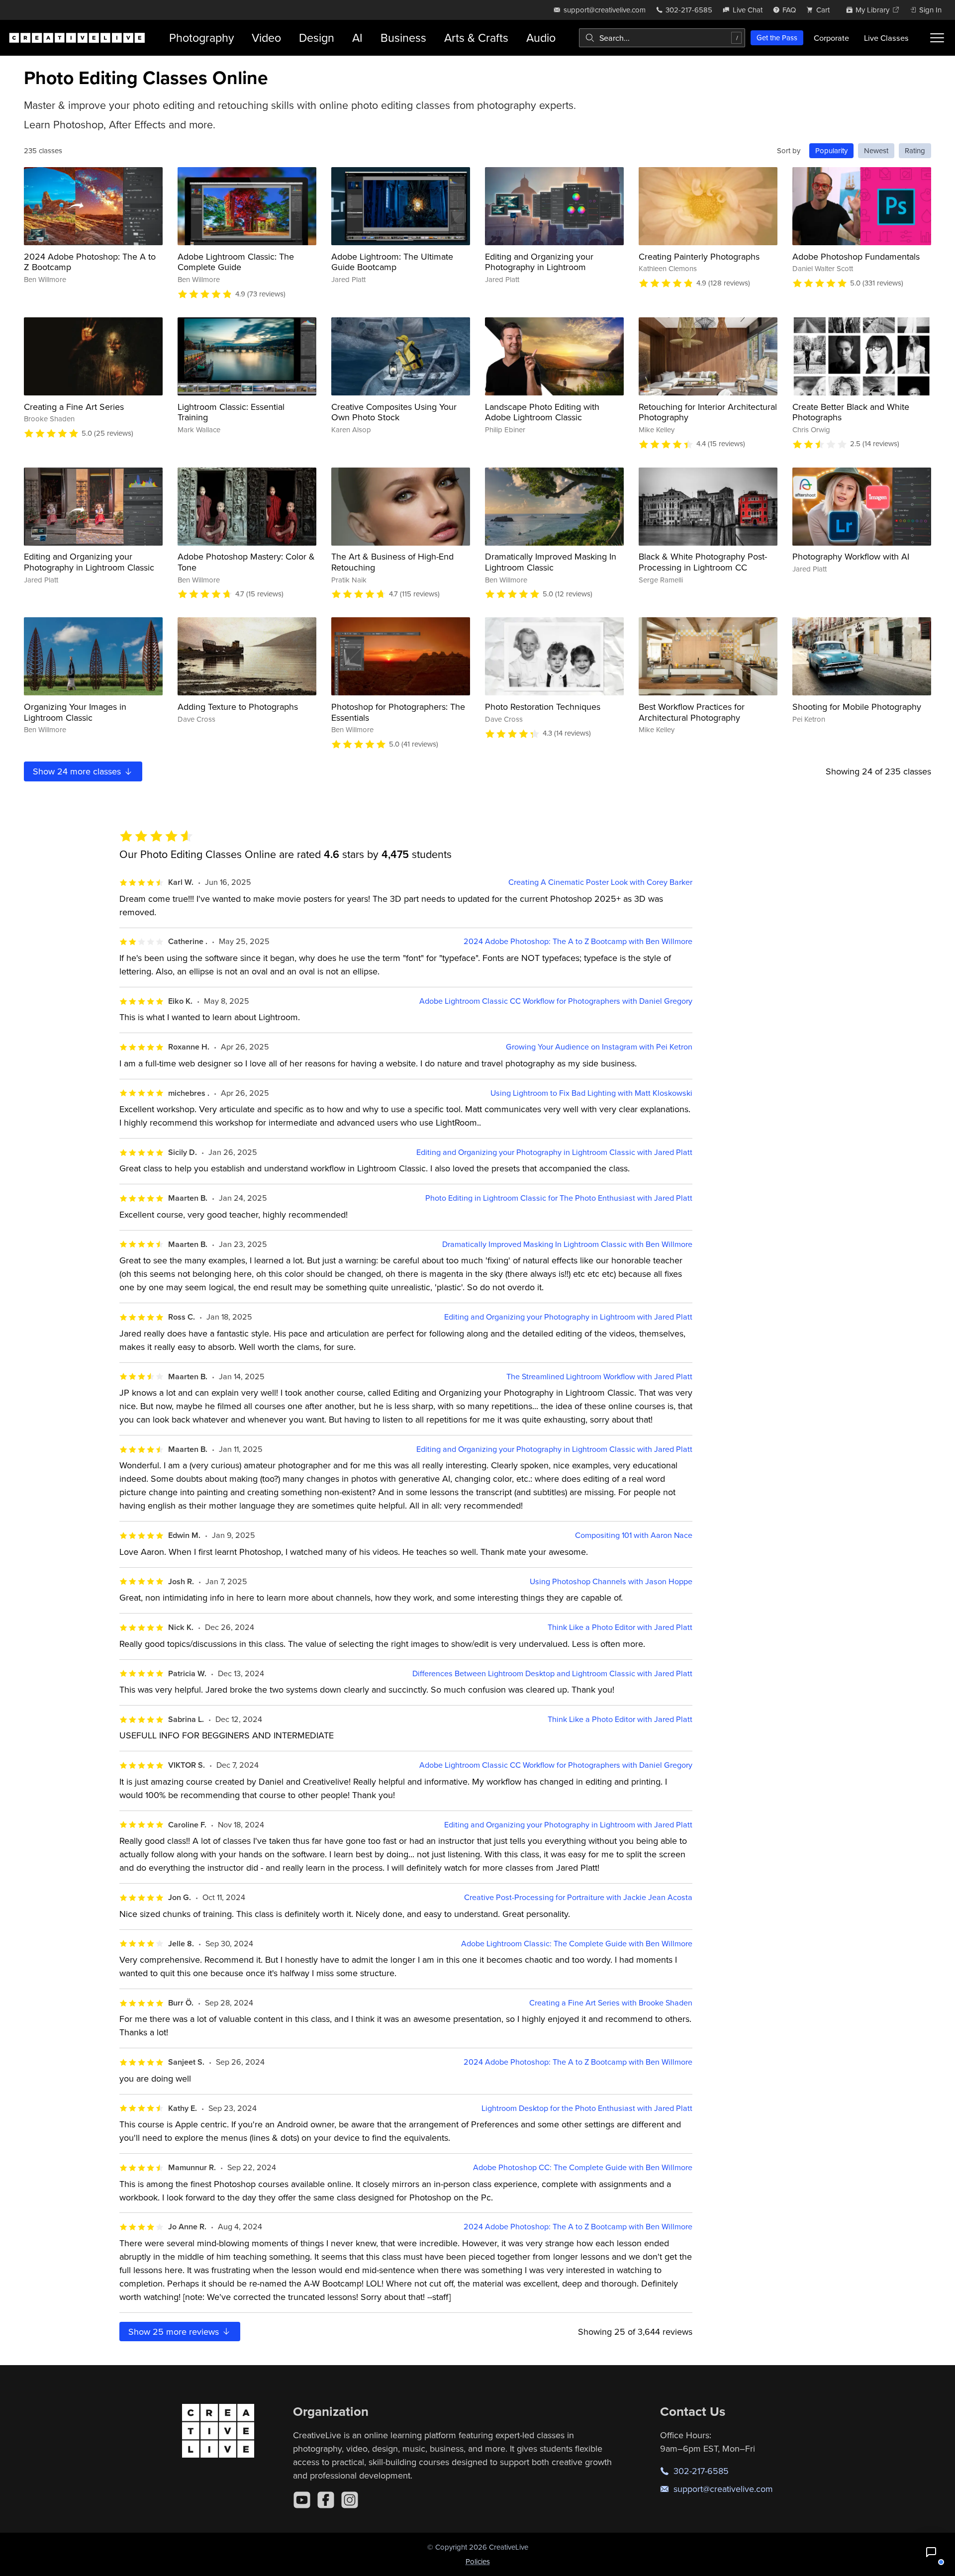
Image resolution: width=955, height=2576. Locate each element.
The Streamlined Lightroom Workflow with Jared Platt (599, 1377)
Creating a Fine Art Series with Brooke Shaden (611, 2003)
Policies (478, 2561)
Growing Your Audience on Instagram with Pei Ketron (599, 1047)
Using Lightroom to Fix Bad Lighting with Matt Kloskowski (591, 1093)
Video (266, 38)
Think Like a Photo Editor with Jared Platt (620, 1627)
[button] (931, 2552)
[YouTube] (302, 2500)
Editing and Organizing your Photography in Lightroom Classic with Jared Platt (554, 1152)
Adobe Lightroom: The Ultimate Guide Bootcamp (392, 262)
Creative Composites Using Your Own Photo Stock (394, 412)
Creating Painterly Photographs (699, 256)
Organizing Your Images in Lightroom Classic (75, 712)
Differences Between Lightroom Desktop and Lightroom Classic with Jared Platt (552, 1673)
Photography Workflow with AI (851, 556)
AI (357, 38)
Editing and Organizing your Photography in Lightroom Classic (89, 562)
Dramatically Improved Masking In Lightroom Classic (551, 562)
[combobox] (662, 38)
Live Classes (886, 38)
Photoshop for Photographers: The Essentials (398, 712)
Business (403, 38)
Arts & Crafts (476, 38)
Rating (915, 150)
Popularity (831, 150)
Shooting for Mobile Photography (857, 707)
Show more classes (78, 771)
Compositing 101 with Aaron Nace (634, 1535)
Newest (876, 150)
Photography (201, 38)
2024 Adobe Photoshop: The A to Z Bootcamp (90, 262)
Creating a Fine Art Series (74, 407)
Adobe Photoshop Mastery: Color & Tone (246, 562)
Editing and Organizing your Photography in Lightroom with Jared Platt (568, 1317)
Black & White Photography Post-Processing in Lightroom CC (703, 562)
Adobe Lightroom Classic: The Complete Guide (236, 262)
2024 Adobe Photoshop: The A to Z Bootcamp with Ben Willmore (578, 941)
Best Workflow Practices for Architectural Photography (692, 712)
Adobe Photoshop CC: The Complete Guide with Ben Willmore (583, 2167)
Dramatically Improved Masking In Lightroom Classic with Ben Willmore (567, 1244)
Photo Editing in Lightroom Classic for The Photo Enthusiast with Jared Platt (559, 1198)
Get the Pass (777, 38)
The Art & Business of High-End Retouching (392, 562)
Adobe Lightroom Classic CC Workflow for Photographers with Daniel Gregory (556, 1001)
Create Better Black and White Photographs (851, 412)
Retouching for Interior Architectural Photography (708, 412)
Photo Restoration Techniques (543, 707)
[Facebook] (326, 2500)
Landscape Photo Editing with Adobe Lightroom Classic (542, 412)
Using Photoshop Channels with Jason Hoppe (611, 1581)
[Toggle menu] (937, 38)
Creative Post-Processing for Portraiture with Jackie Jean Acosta (578, 1897)
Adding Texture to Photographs (238, 707)
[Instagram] (350, 2500)
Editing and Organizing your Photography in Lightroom (539, 262)
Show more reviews (175, 2332)
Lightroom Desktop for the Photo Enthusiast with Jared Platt (587, 2108)
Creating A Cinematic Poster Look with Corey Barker (600, 882)
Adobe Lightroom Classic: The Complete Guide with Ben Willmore (577, 1944)
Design (317, 38)
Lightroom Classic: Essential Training (231, 412)
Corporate (831, 38)
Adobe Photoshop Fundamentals (856, 256)
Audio (541, 38)
